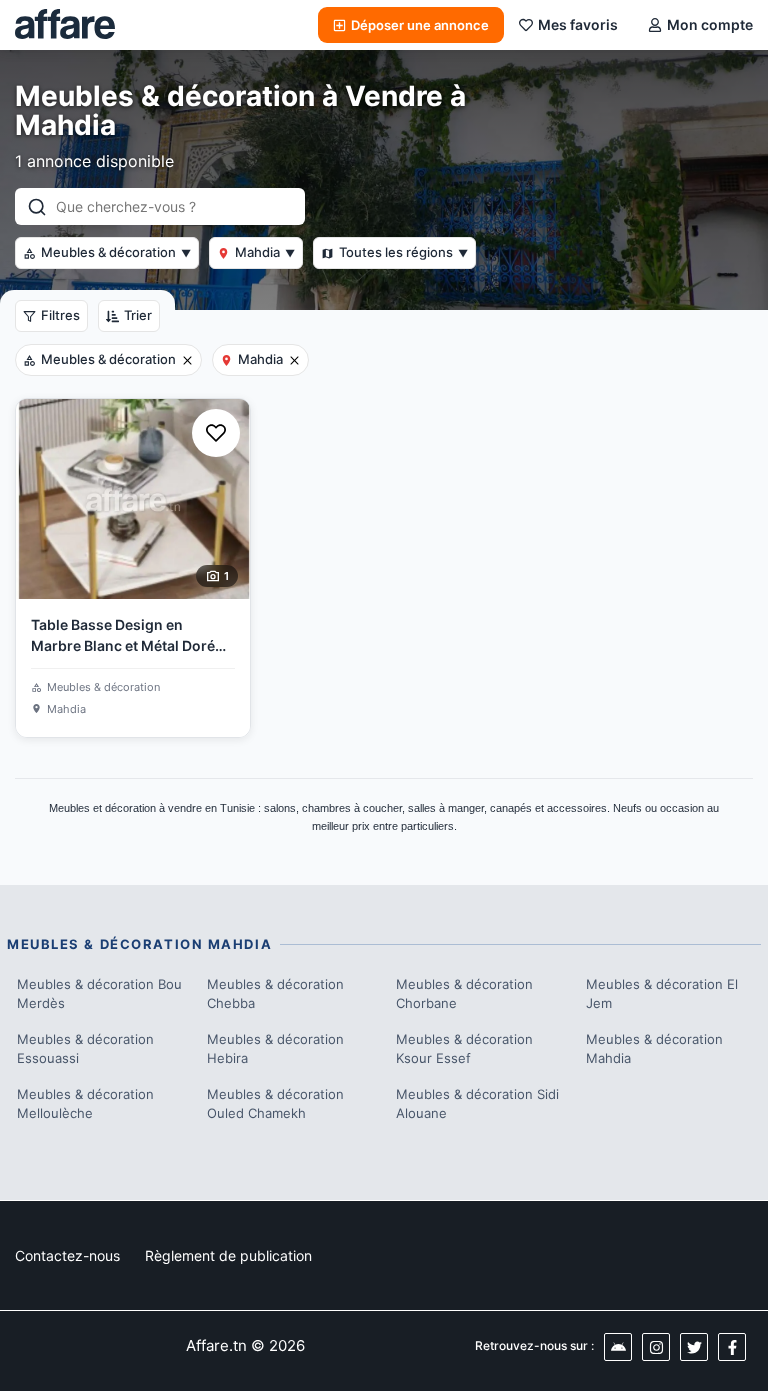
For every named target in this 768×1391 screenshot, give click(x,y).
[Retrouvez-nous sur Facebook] (732, 1347)
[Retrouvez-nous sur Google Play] (618, 1347)
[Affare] (65, 25)
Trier (138, 315)
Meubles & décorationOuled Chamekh (275, 1104)
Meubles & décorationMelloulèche (85, 1104)
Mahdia (265, 252)
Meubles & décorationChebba (275, 994)
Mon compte (710, 24)
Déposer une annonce (420, 25)
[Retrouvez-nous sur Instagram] (656, 1347)
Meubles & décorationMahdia (654, 1049)
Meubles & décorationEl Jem (662, 994)
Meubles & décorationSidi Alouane (477, 1104)
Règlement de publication (228, 1255)
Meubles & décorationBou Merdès (99, 994)
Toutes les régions (403, 252)
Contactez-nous (67, 1255)
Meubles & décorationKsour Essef (464, 1049)
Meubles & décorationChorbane (464, 994)
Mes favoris (578, 24)
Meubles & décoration (116, 252)
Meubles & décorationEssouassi (85, 1049)
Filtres (60, 315)
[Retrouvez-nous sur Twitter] (694, 1347)
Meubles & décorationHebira (275, 1049)
